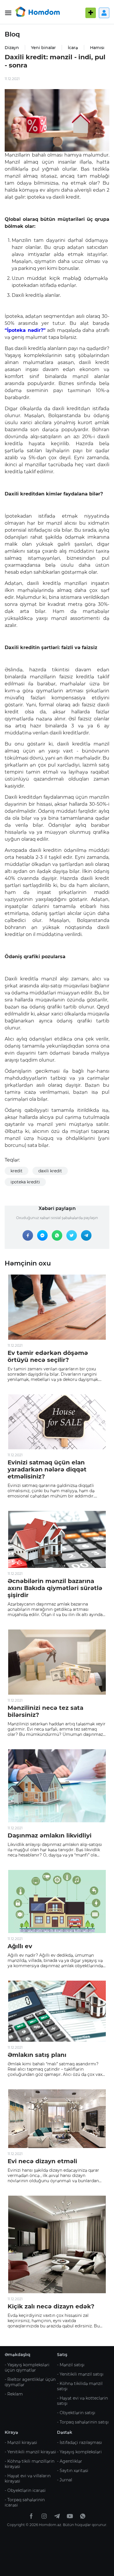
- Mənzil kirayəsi (21, 2442)
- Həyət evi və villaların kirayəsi (28, 2478)
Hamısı (97, 48)
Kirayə (11, 2432)
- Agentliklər (70, 2461)
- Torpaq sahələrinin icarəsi (25, 2502)
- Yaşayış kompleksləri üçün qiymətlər (27, 2367)
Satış (62, 2355)
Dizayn (12, 48)
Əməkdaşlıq (18, 2355)
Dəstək (65, 2432)
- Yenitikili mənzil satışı (80, 2374)
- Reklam (14, 2394)
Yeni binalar (43, 48)
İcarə (73, 48)
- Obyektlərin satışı (76, 2413)
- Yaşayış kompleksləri (79, 2452)
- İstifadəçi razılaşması (80, 2442)
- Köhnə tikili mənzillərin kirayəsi (30, 2464)
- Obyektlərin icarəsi (25, 2490)
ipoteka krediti (25, 1182)
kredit (17, 1171)
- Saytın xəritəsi (73, 2471)
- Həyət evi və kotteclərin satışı (82, 2401)
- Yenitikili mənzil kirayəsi (30, 2452)
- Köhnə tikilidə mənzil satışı (80, 2386)
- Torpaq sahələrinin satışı (83, 2422)
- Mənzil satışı (71, 2365)
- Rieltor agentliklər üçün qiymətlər (30, 2382)
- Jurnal (65, 2480)
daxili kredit (50, 1171)
